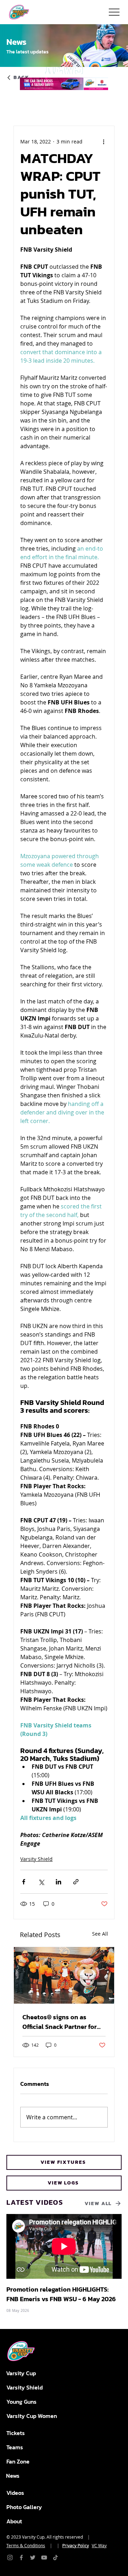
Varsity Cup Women (32, 2416)
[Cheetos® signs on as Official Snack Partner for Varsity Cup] (64, 1975)
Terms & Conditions (26, 2545)
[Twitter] (33, 2557)
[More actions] (103, 142)
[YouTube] (44, 2557)
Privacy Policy (76, 2545)
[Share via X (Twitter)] (41, 1882)
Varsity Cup (21, 2373)
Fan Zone (18, 2461)
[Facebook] (21, 2557)
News (13, 2476)
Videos (15, 2493)
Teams (15, 2447)
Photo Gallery (24, 2507)
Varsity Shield (36, 1859)
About (14, 2521)
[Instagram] (10, 2557)
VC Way (99, 2545)
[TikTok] (55, 2557)
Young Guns (22, 2402)
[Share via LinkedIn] (58, 1882)
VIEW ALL (98, 2203)
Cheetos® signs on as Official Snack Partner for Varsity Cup (60, 2022)
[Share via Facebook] (24, 1882)
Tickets (16, 2433)
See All (100, 1934)
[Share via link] (76, 1882)
